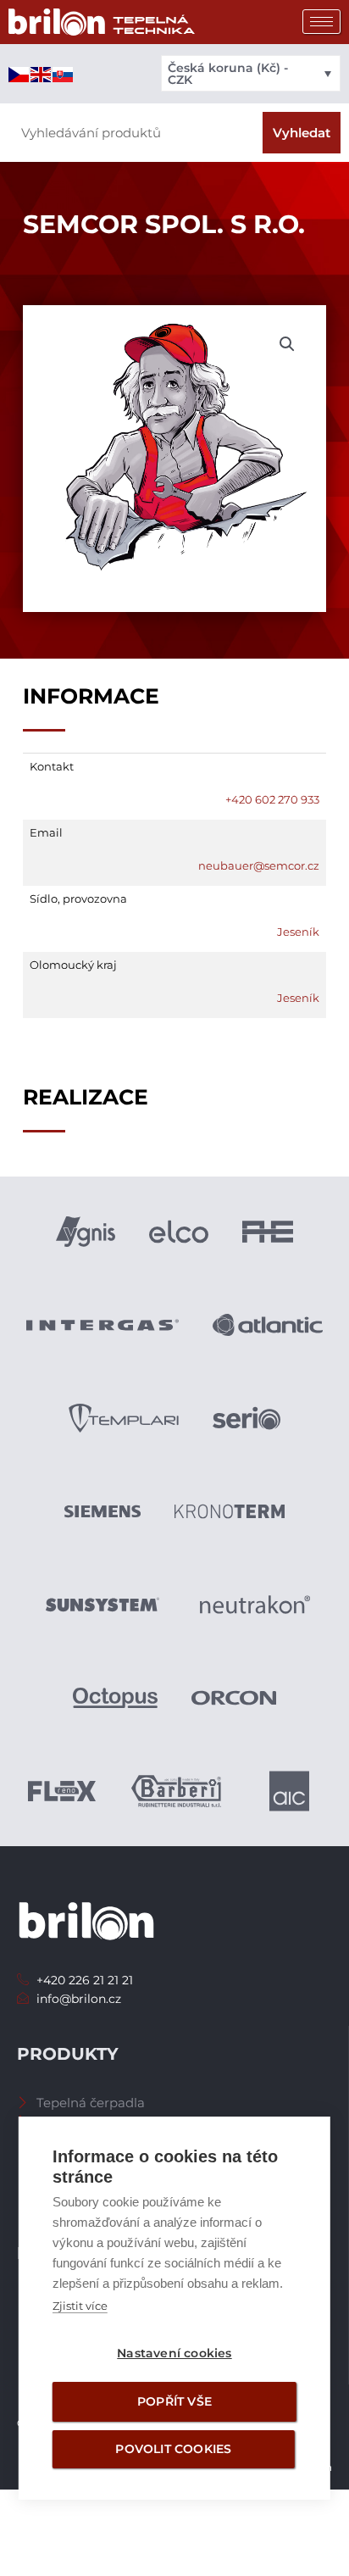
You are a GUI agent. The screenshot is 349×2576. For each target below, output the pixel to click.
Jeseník (298, 932)
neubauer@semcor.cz (259, 865)
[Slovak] (64, 73)
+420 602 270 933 (272, 799)
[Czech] (19, 73)
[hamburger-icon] (321, 22)
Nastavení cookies (174, 2353)
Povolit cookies (173, 2449)
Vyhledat (302, 133)
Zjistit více (80, 2306)
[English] (42, 73)
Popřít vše (174, 2401)
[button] (287, 344)
